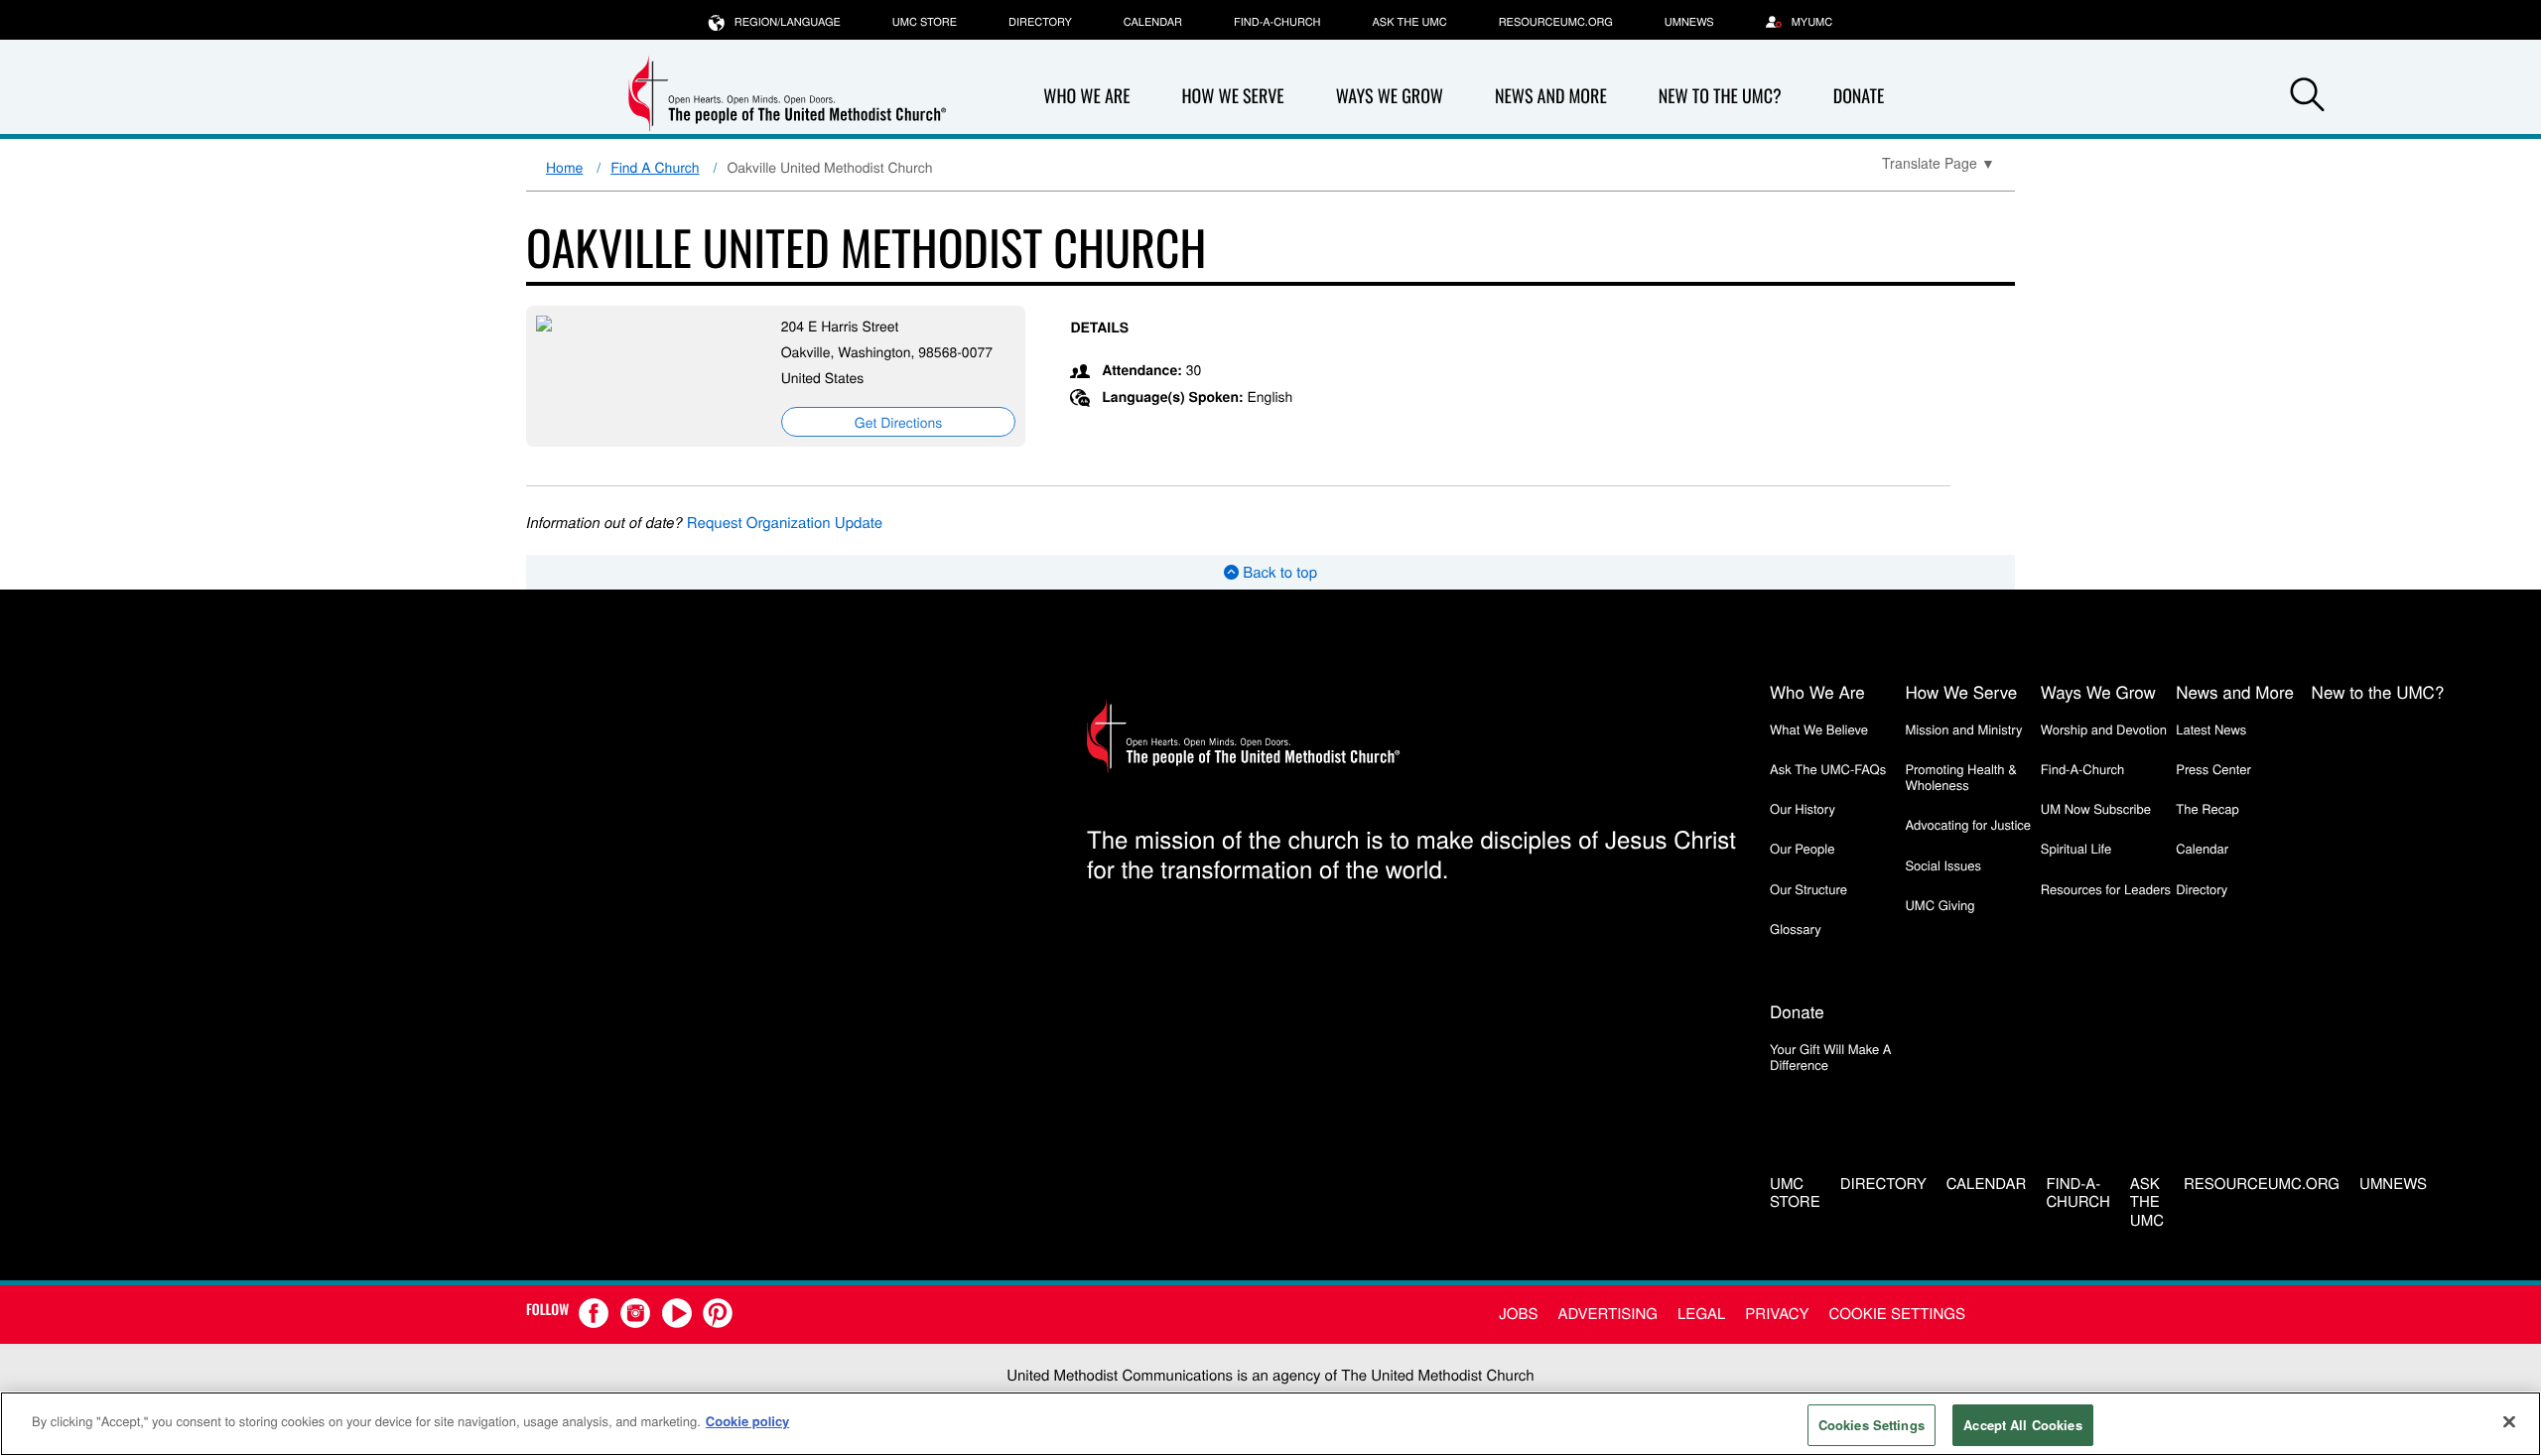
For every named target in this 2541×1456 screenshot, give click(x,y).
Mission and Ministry (1963, 729)
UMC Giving (1939, 905)
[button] (2307, 97)
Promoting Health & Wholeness (1960, 777)
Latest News (2211, 729)
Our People (1802, 848)
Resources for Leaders (2106, 889)
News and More (1551, 96)
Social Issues (1943, 865)
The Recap (2207, 808)
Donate (1859, 96)
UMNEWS (1689, 22)
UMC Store (925, 22)
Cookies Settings (1872, 1425)
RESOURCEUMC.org (1556, 22)
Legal (1701, 1314)
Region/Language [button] (788, 22)
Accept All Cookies (2022, 1425)
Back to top (1278, 572)
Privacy (1777, 1314)
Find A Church (655, 167)
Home (564, 167)
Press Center (2213, 769)
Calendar (1153, 22)
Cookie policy (748, 1421)
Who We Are (1086, 96)
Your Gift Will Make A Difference (1831, 1057)
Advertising (1607, 1314)
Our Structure (1808, 889)
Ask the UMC (1409, 22)
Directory (1040, 22)
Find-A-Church (1277, 22)
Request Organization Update (785, 523)
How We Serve (1232, 96)
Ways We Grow (1390, 96)
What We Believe (1819, 729)
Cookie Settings (1897, 1314)
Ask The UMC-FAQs (1828, 769)
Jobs (1518, 1314)
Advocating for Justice (1968, 824)
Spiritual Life (2076, 848)
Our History (1803, 808)
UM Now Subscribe (2096, 808)
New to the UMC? (1720, 96)
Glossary (1796, 928)
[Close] (2509, 1421)
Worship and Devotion (2104, 729)
